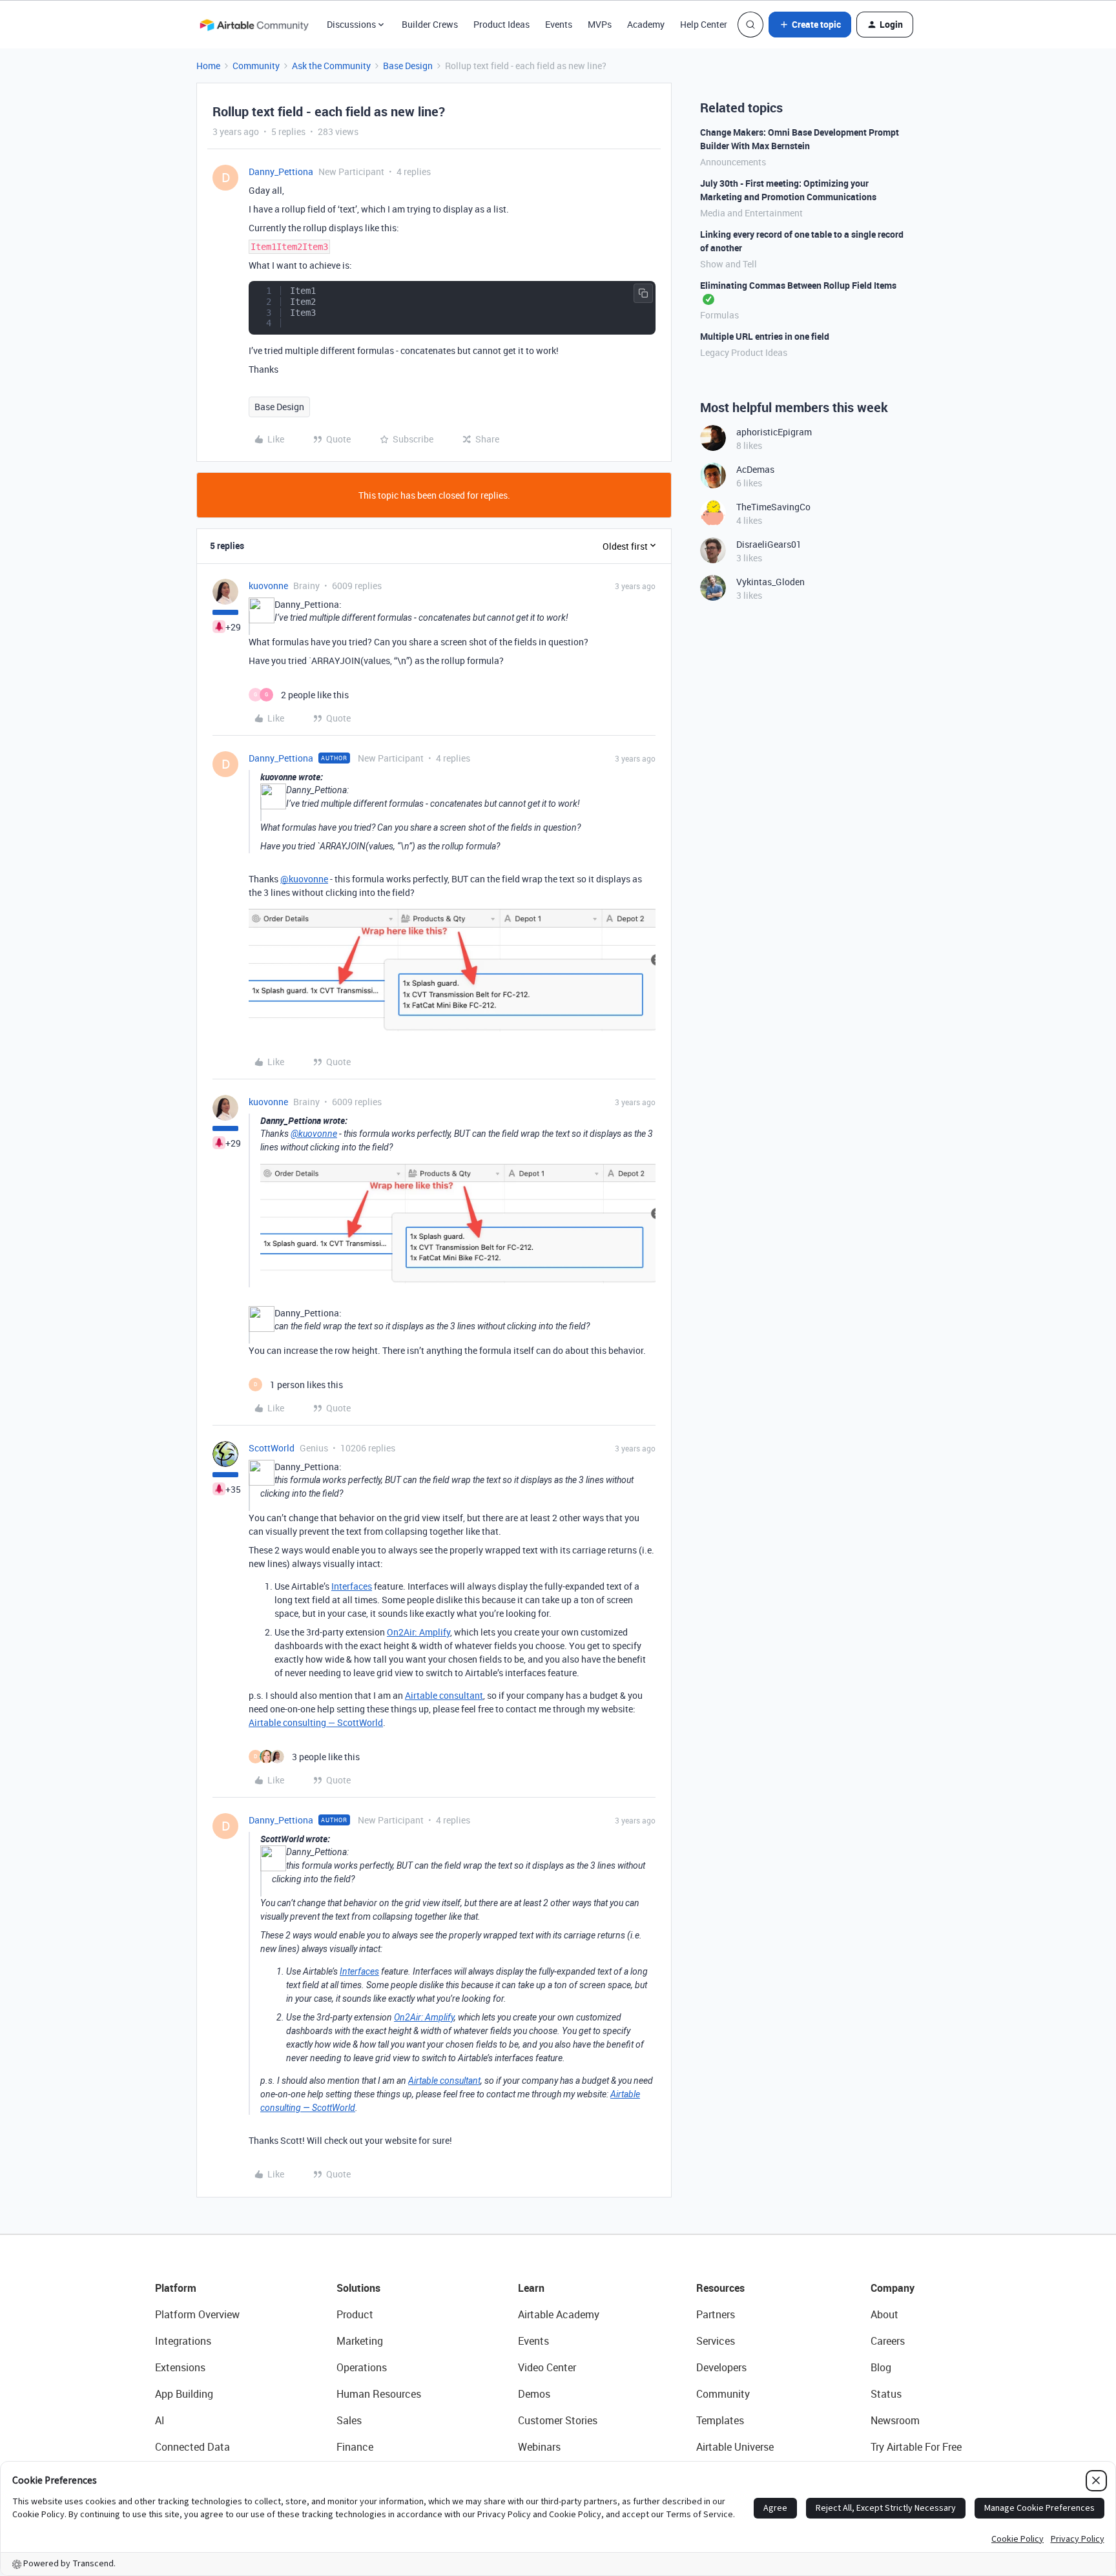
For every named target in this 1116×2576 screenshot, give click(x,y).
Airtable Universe (735, 2447)
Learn (531, 2288)
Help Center (704, 24)
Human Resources (379, 2394)
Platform (176, 2288)
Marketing (360, 2341)
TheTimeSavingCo (773, 507)
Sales (349, 2420)
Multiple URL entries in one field (765, 336)
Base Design (408, 66)
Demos (534, 2394)
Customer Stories (558, 2420)
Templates (720, 2420)
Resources (720, 2288)
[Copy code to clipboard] (643, 293)
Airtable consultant (444, 1695)
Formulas (719, 315)
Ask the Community (331, 66)
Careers (888, 2341)
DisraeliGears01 (769, 544)
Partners (716, 2314)
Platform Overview (197, 2314)
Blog (881, 2367)
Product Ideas (501, 24)
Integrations (183, 2341)
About (884, 2314)
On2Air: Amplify (418, 1632)
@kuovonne (304, 879)
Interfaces (352, 1586)
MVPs (600, 24)
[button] (810, 25)
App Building (184, 2394)
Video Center (547, 2367)
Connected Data (192, 2447)
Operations (362, 2367)
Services (716, 2341)
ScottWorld (272, 1448)
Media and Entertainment (751, 213)
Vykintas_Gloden (770, 582)
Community (256, 66)
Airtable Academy (559, 2314)
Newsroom (895, 2420)
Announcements (733, 162)
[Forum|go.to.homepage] (254, 25)
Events (559, 24)
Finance (355, 2447)
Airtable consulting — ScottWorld (316, 1722)
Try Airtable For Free (916, 2447)
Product (355, 2314)
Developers (721, 2367)
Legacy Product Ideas (744, 352)
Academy (646, 24)
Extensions (180, 2367)
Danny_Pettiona (281, 171)
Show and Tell (728, 264)
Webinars (539, 2447)
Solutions (358, 2288)
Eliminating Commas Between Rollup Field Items (798, 285)
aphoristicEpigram (774, 432)
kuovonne (268, 586)
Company (893, 2288)
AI (160, 2420)
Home (208, 66)
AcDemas (755, 469)
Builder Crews (430, 24)
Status (886, 2394)
